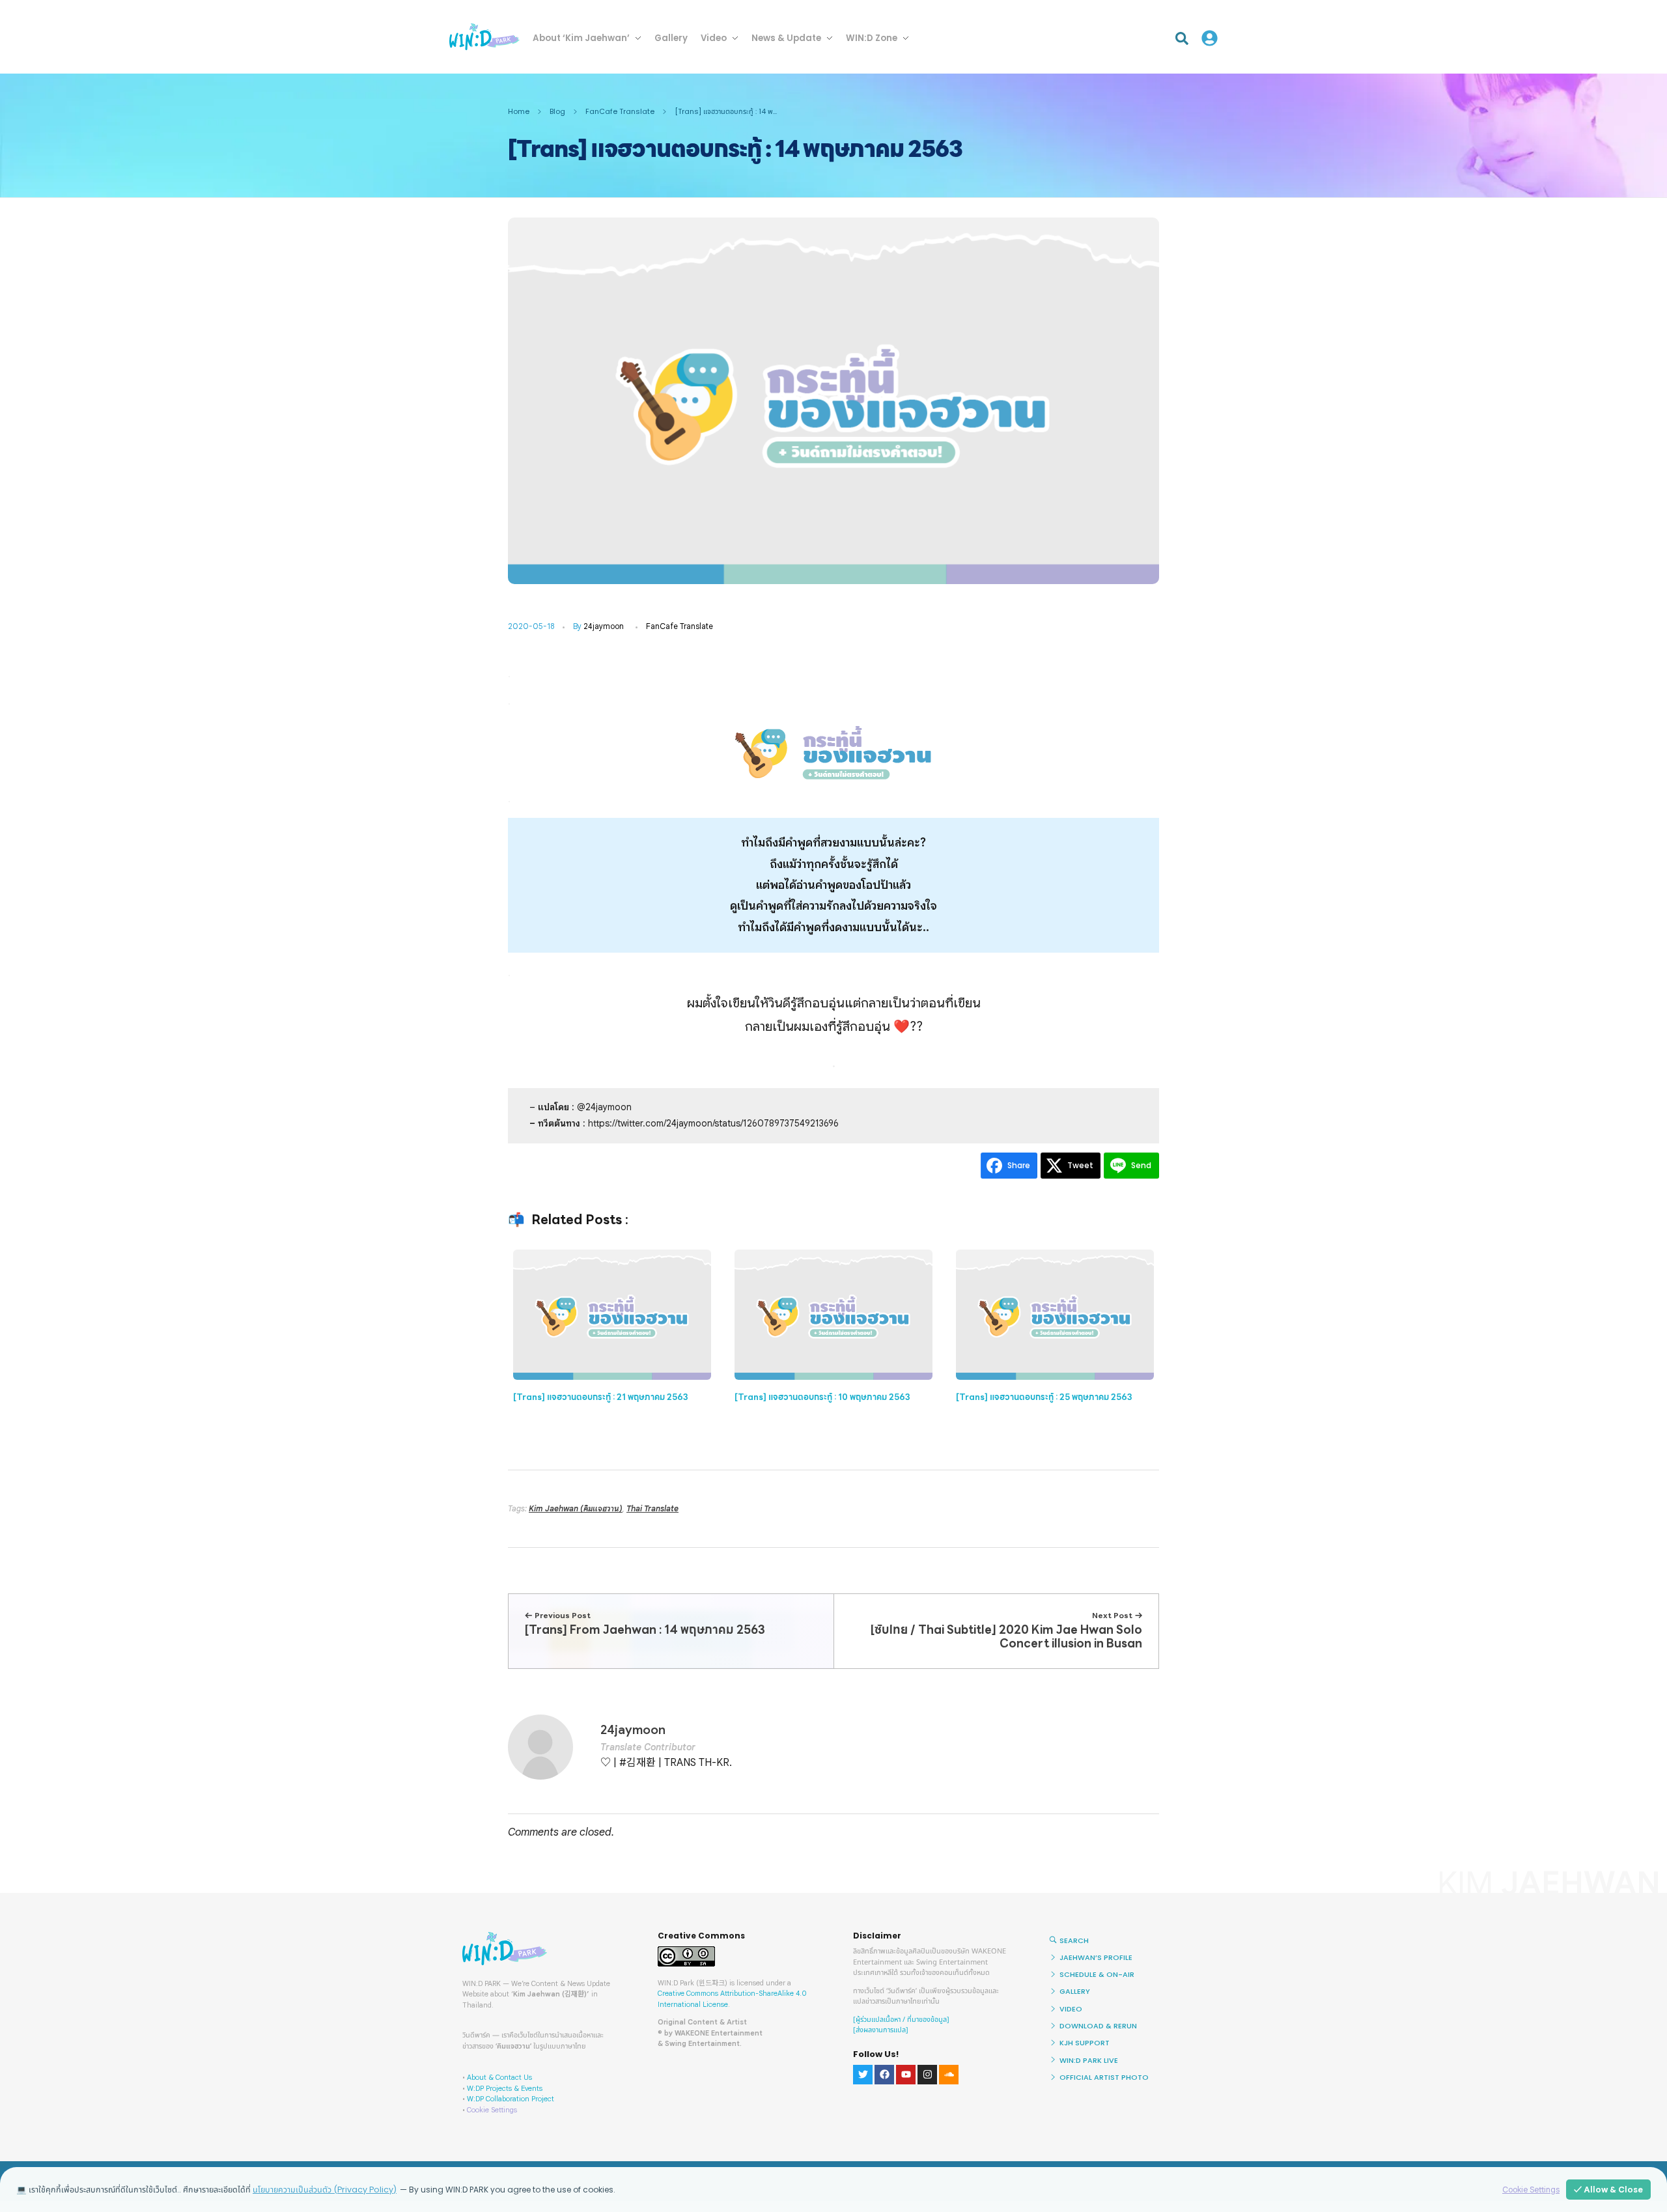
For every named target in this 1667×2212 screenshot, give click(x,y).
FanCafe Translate (620, 111)
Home (519, 111)
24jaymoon (604, 626)
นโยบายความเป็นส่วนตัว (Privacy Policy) (325, 2190)
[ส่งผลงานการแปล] (881, 2030)
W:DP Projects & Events (505, 2088)
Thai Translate (652, 1508)
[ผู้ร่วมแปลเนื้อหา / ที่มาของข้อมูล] (901, 2020)
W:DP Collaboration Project (511, 2099)
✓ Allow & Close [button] (1608, 2190)
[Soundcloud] (949, 2075)
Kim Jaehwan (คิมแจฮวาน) (576, 1508)
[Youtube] (906, 2075)
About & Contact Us (499, 2077)
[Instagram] (927, 2075)
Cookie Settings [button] (492, 2110)
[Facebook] (884, 2075)
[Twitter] (863, 2075)
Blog (557, 111)
